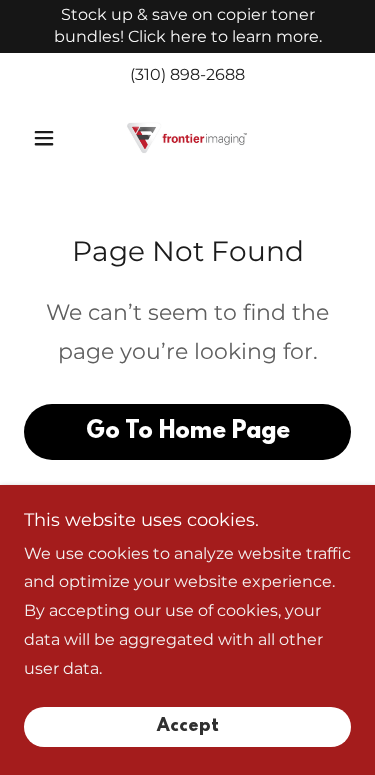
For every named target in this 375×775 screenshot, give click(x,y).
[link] (187, 138)
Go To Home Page (188, 432)
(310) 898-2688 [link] (187, 74)
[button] (48, 138)
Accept (188, 727)
